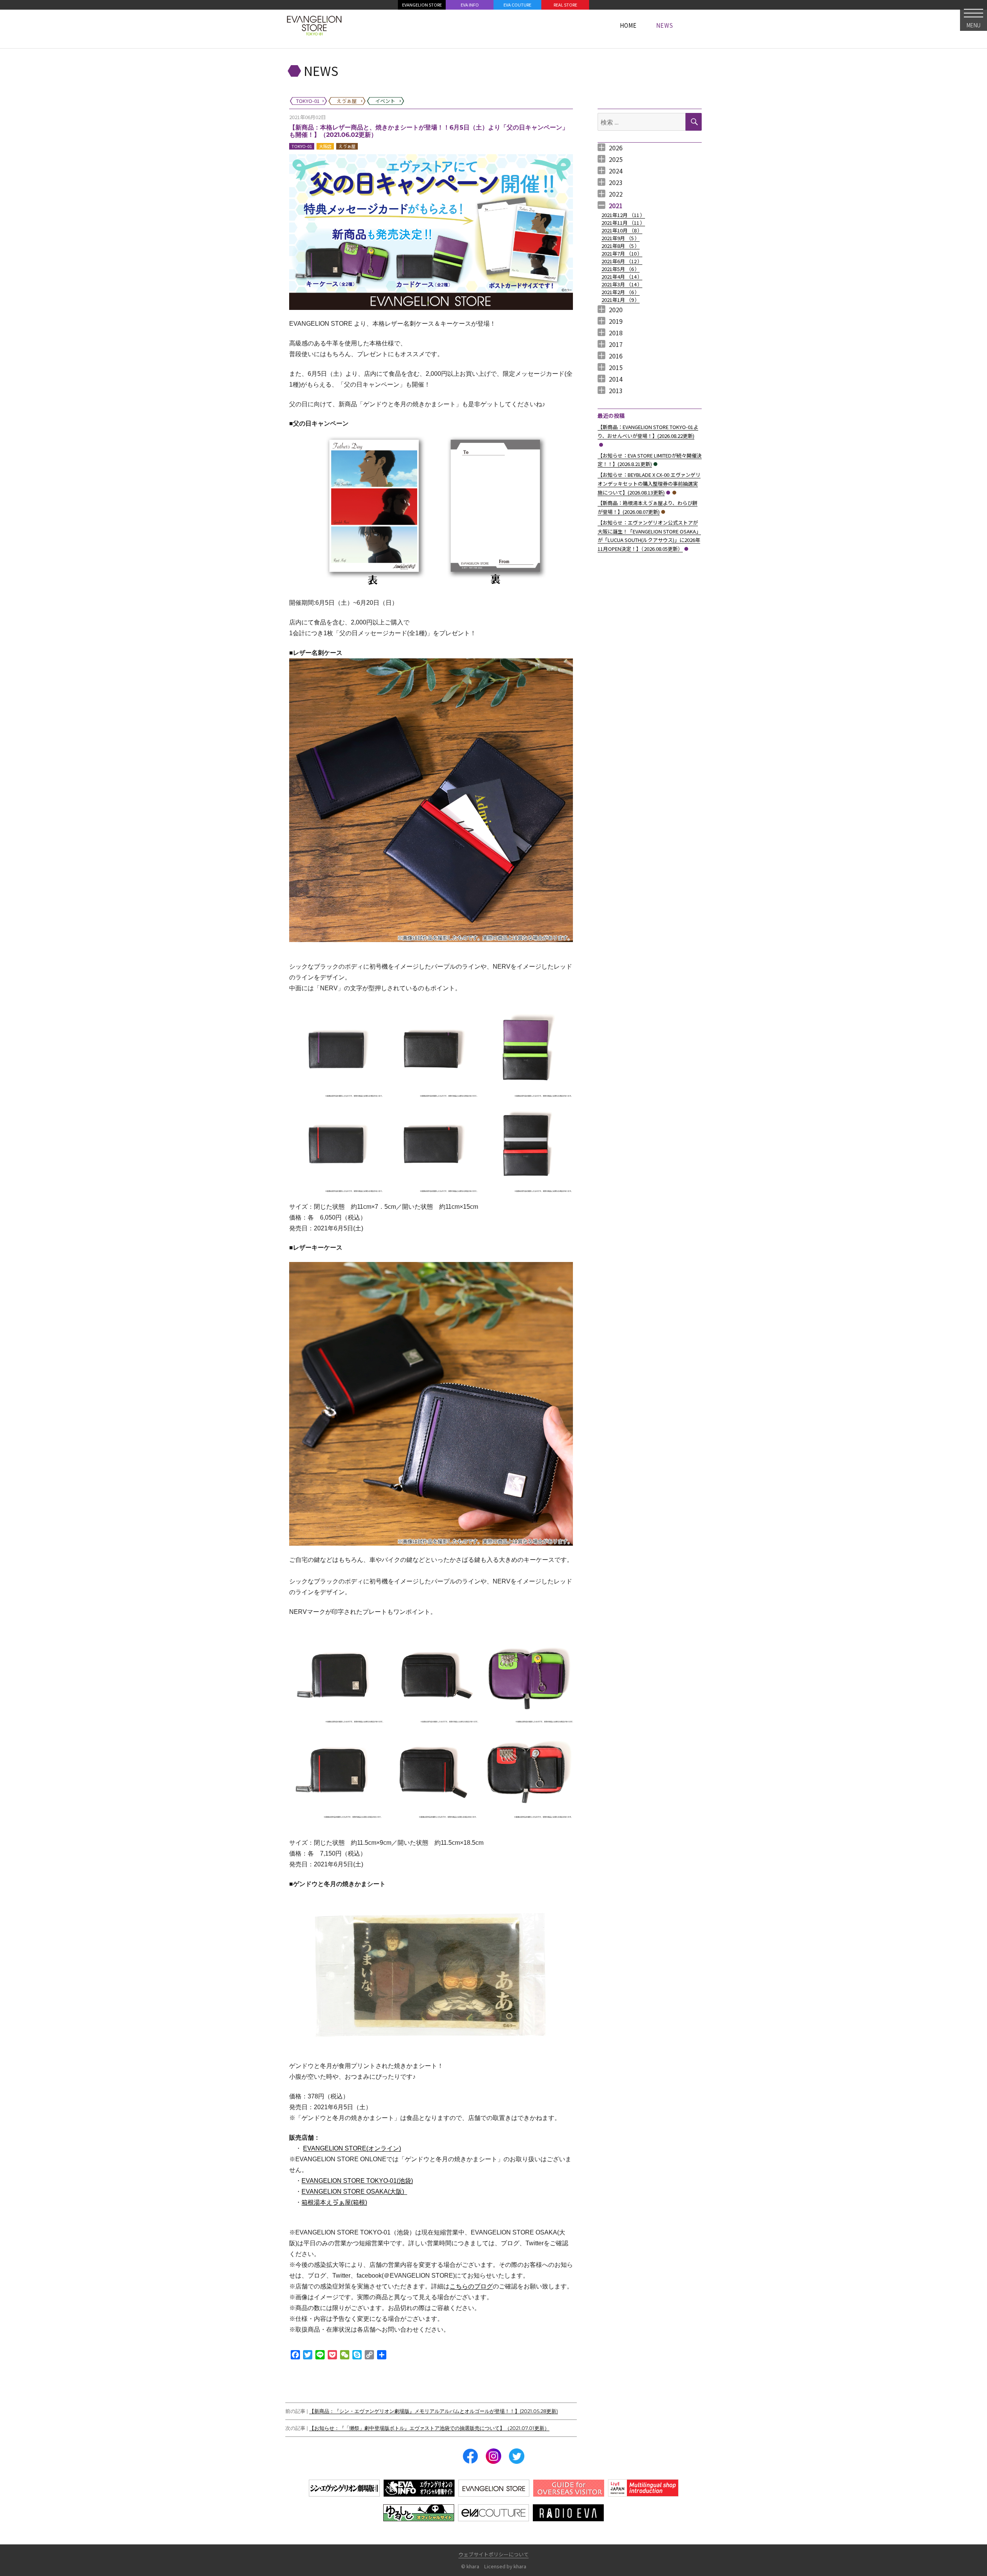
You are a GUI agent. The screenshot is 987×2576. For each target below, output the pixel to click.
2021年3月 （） (622, 284)
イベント (655, 464)
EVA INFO (470, 5)
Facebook (470, 2456)
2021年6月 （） (622, 261)
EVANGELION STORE (422, 5)
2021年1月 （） (621, 300)
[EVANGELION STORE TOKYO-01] (314, 25)
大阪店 (325, 146)
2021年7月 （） (622, 253)
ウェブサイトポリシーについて (493, 2554)
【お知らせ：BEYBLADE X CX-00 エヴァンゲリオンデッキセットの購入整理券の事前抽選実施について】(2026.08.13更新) (649, 484)
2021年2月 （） (621, 292)
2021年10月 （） (622, 230)
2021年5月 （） (621, 269)
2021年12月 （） (623, 215)
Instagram (493, 2456)
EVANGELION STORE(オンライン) (352, 2148)
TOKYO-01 (302, 146)
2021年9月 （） (621, 238)
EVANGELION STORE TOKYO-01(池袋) (357, 2181)
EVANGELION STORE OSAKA (353, 2192)
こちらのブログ (471, 2286)
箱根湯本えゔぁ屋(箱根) (334, 2202)
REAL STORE (565, 5)
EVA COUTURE (517, 5)
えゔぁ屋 (347, 146)
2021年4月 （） (622, 277)
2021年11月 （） (623, 223)
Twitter (517, 2456)
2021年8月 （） (621, 246)
